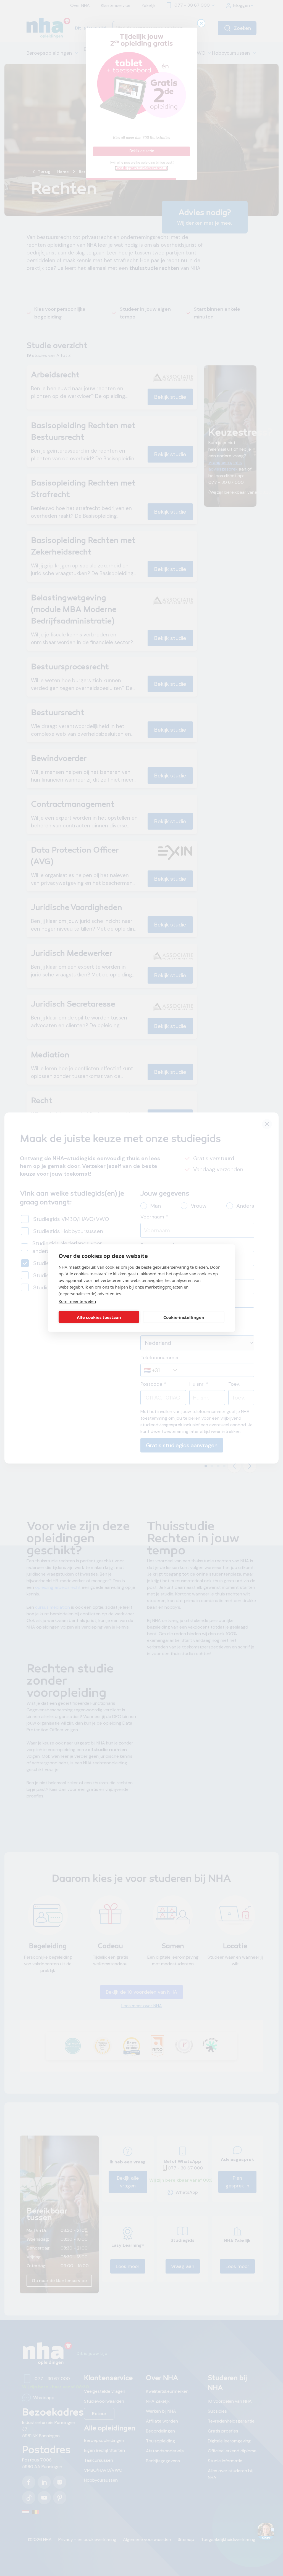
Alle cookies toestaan (99, 1317)
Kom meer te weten (77, 1301)
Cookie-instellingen (184, 1317)
